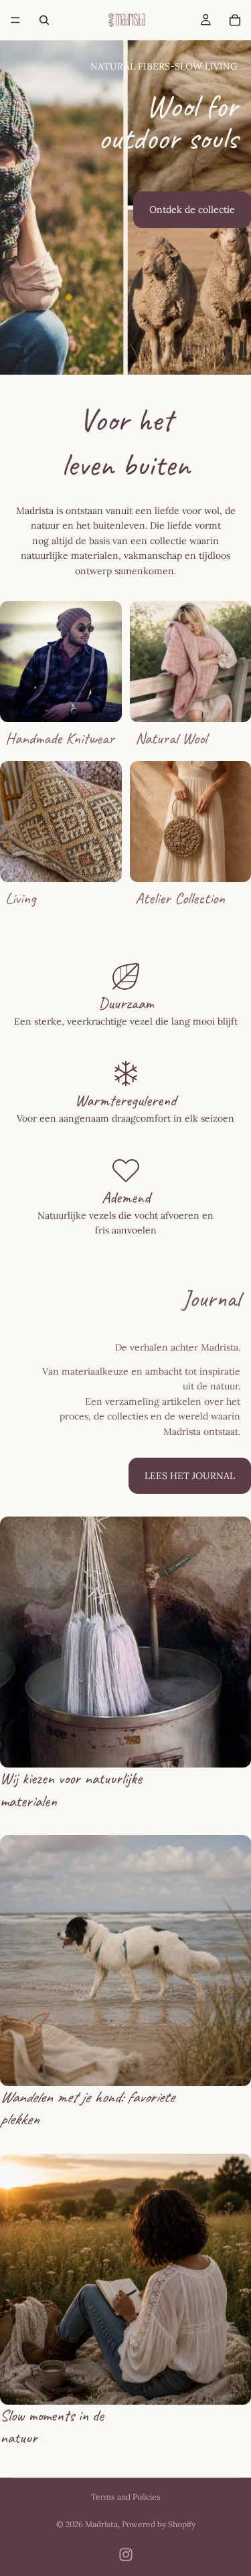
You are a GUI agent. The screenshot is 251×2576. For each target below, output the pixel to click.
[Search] (44, 20)
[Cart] (235, 20)
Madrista (101, 2524)
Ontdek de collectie (192, 209)
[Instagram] (126, 2555)
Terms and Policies (126, 2497)
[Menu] (15, 20)
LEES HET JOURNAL (190, 1476)
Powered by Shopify (159, 2524)
